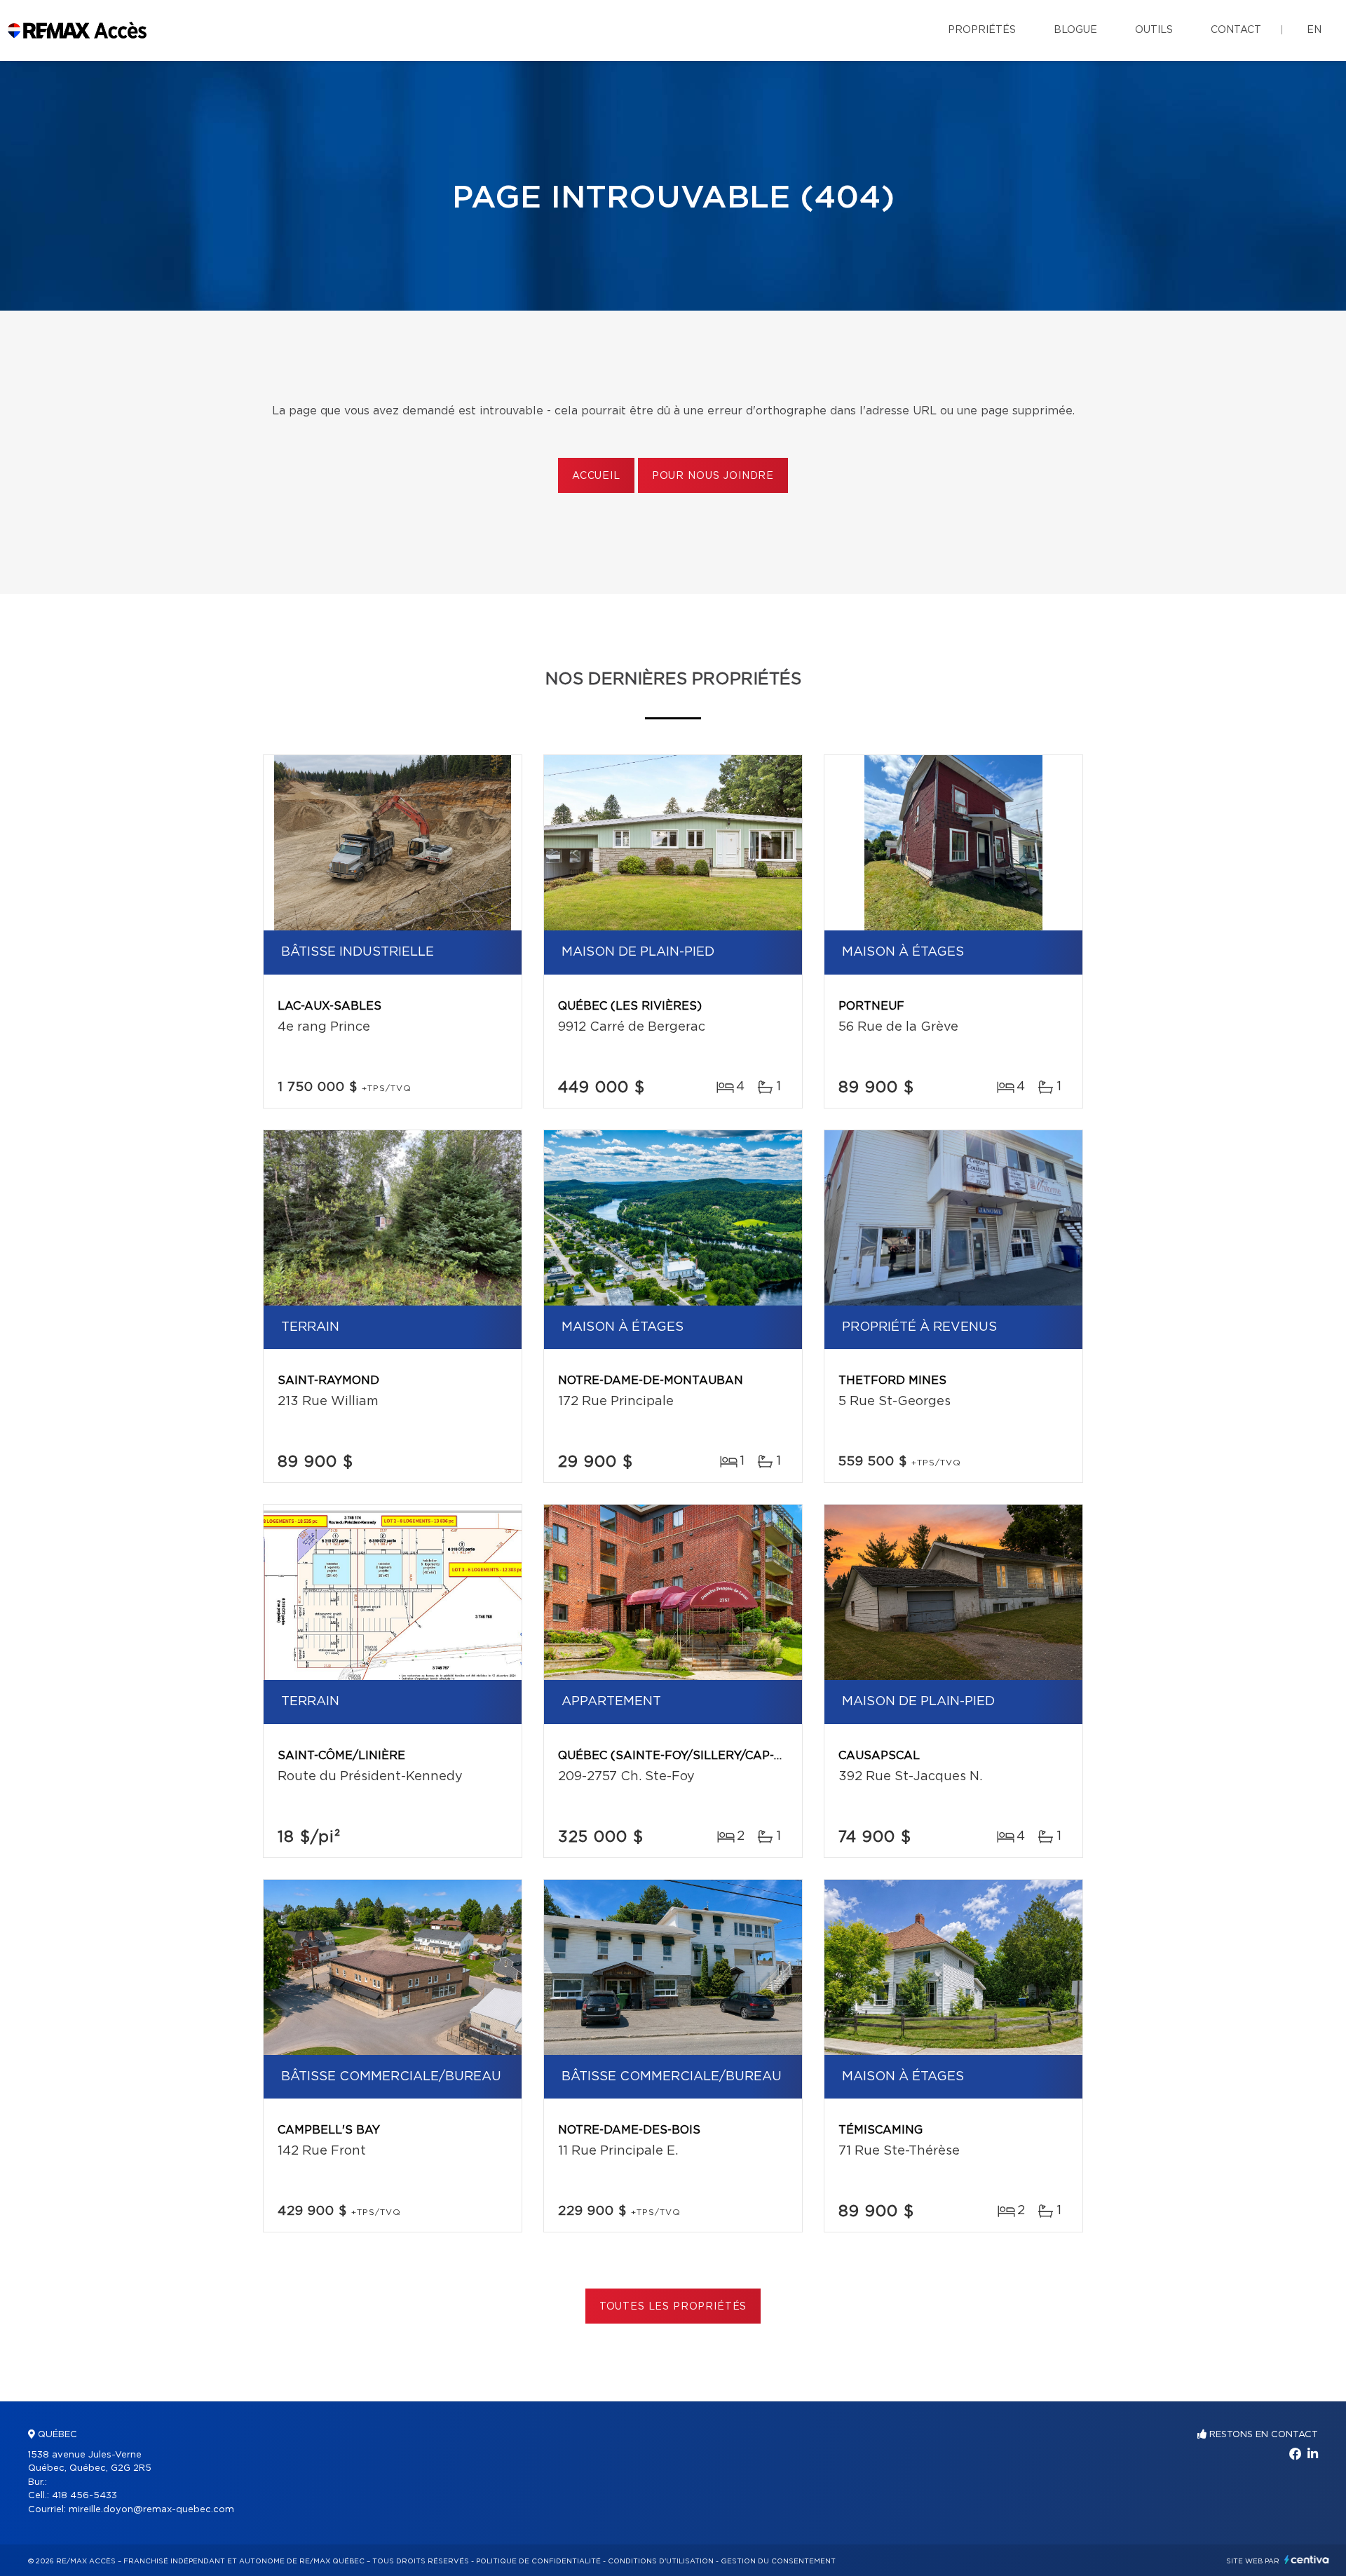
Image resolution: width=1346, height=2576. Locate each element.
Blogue (1075, 30)
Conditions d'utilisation (661, 2561)
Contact (1236, 30)
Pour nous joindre (713, 476)
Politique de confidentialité (538, 2561)
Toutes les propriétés (673, 2307)
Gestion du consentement (778, 2561)
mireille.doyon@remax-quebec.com (151, 2510)
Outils (1154, 30)
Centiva (1307, 2560)
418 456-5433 (84, 2496)
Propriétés (982, 30)
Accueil (596, 476)
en (1314, 30)
